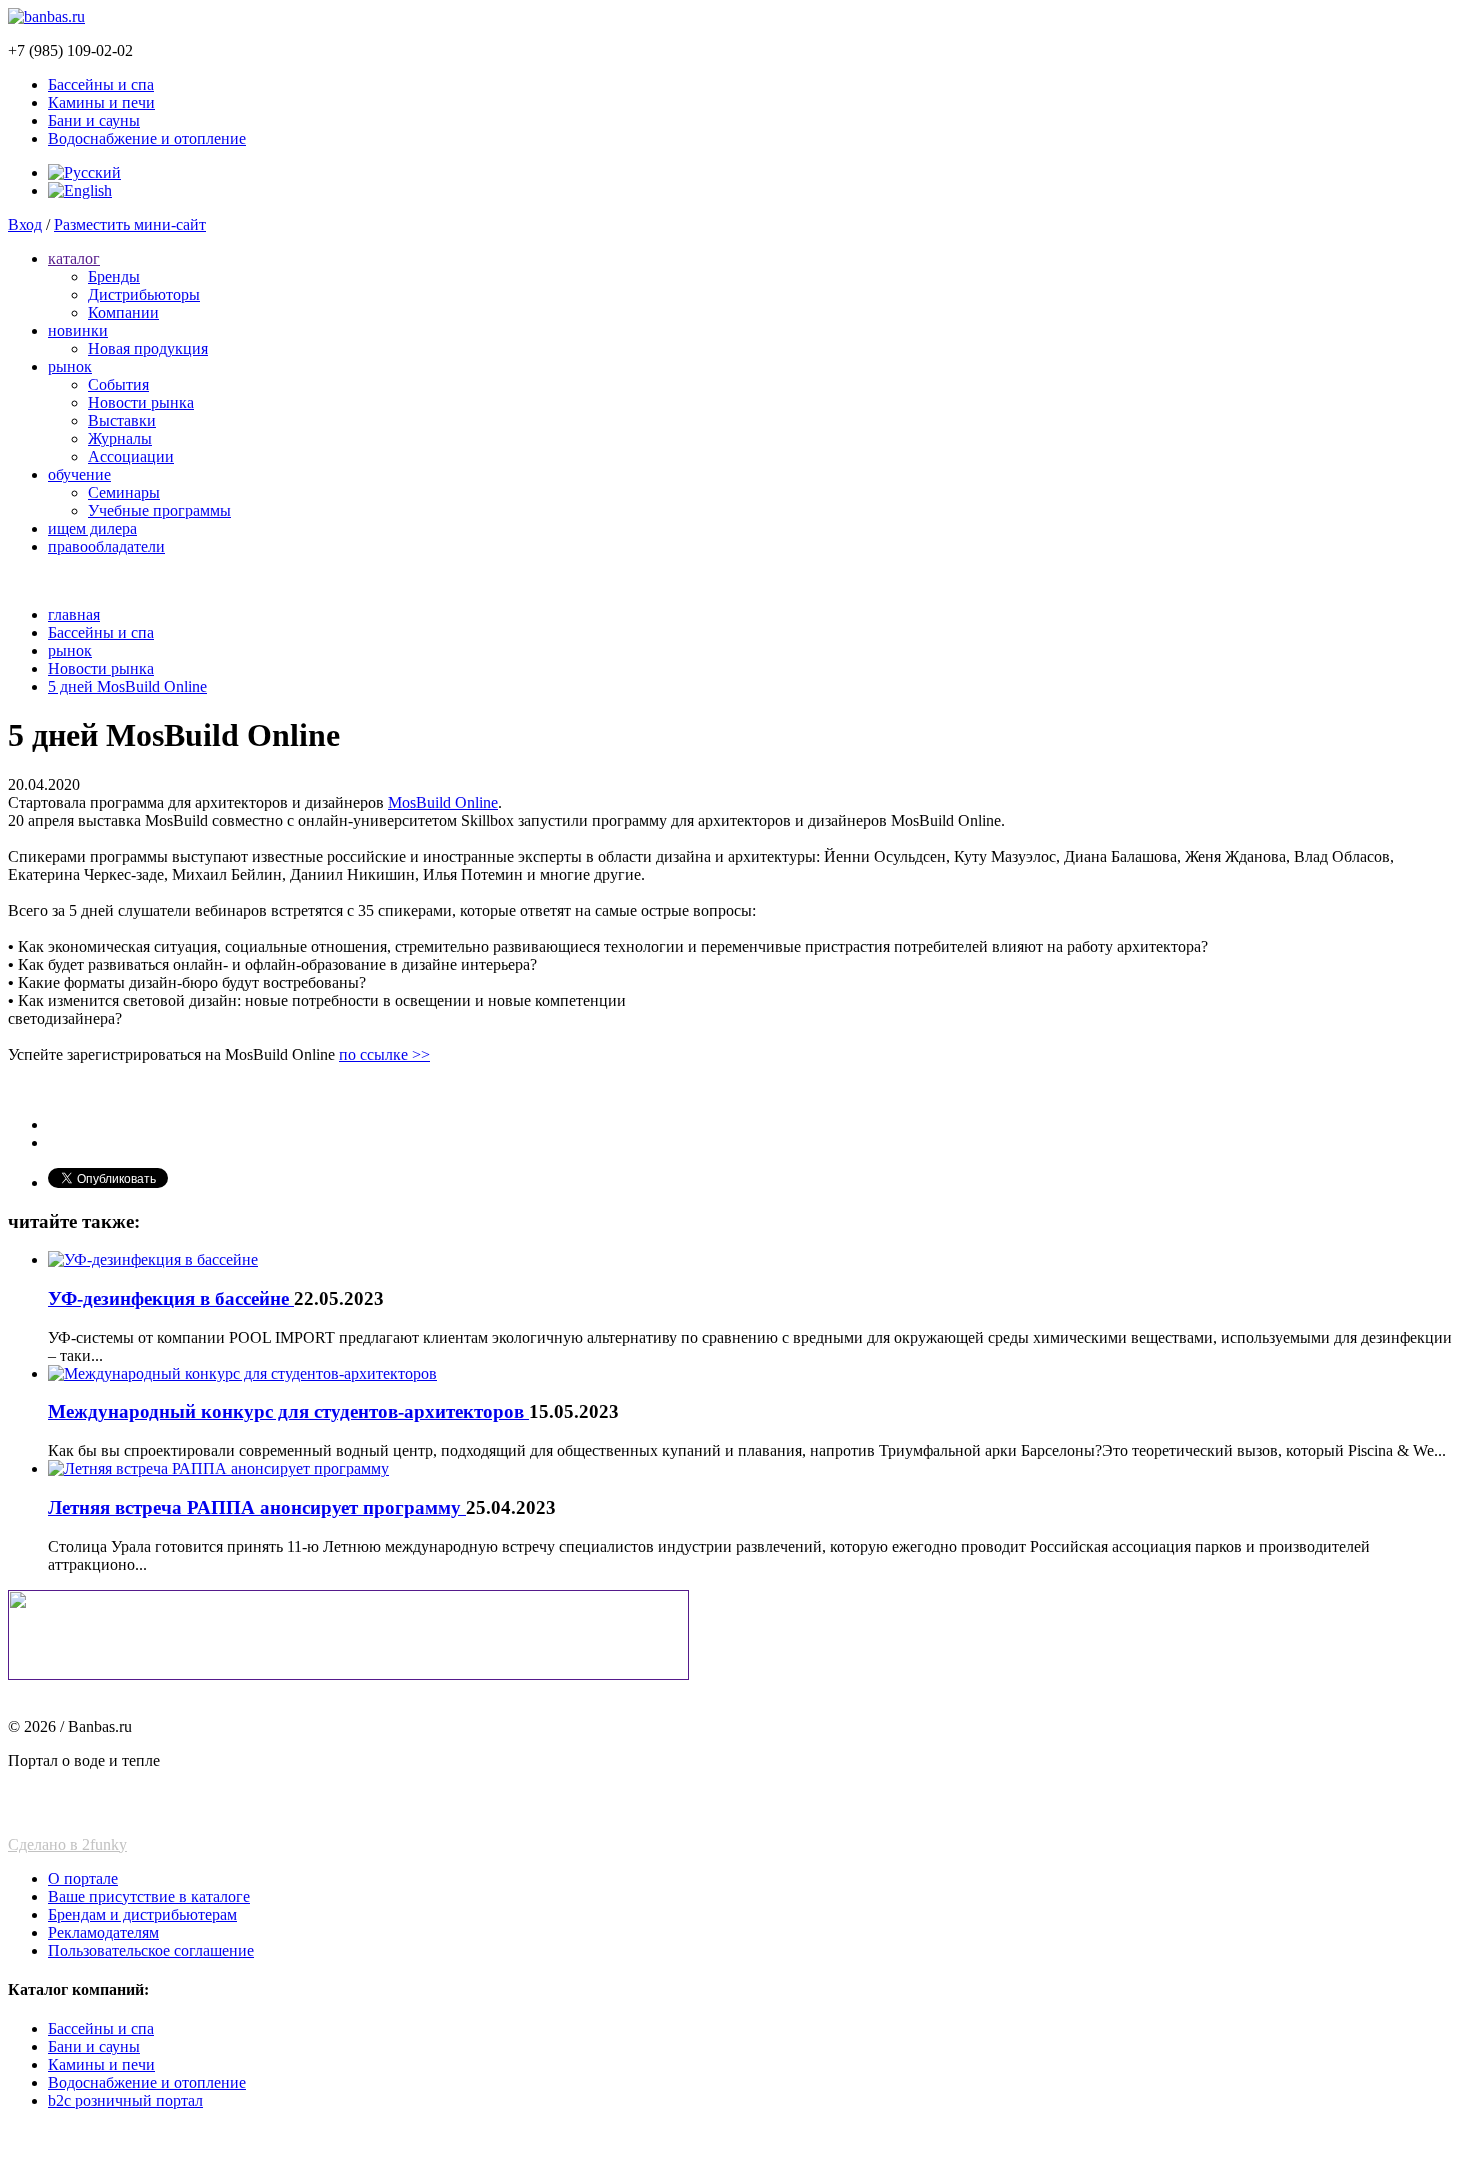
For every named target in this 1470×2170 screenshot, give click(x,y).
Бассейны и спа (101, 84)
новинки (78, 330)
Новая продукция (148, 348)
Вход (25, 224)
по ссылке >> (384, 1054)
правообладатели (106, 546)
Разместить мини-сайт (130, 224)
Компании (123, 312)
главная (74, 614)
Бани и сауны (94, 120)
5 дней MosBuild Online (127, 686)
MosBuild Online (443, 802)
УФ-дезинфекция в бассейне (171, 1298)
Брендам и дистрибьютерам (142, 1914)
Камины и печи (101, 102)
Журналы (120, 438)
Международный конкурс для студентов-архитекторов (288, 1411)
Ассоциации (131, 456)
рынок (70, 366)
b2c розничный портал (125, 2100)
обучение (79, 474)
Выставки (122, 420)
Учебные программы (159, 510)
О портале (83, 1878)
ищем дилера (92, 528)
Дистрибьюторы (144, 294)
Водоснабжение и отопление (147, 138)
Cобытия (118, 384)
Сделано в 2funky (67, 1844)
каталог (74, 258)
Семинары (124, 492)
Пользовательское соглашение (151, 1950)
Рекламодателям (103, 1932)
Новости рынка (141, 402)
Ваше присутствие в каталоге (149, 1896)
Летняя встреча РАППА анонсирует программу (257, 1507)
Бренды (114, 276)
